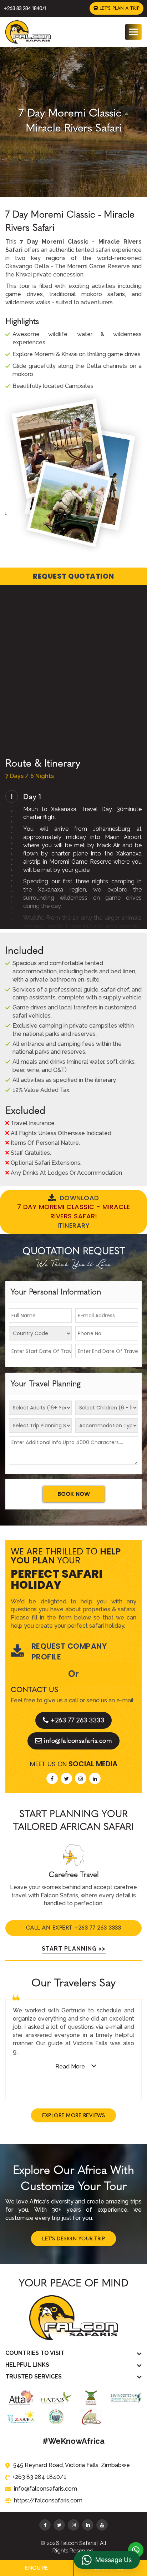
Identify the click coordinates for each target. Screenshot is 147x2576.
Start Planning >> (74, 1949)
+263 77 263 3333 (77, 1720)
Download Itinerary (74, 1212)
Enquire (37, 2568)
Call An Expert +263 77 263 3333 (74, 1928)
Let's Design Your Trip (73, 2239)
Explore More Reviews (73, 2115)
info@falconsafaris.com (78, 1741)
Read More (70, 2066)
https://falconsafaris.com (48, 2500)
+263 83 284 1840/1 (25, 8)
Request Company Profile (69, 1651)
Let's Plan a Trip (119, 8)
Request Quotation (73, 576)
